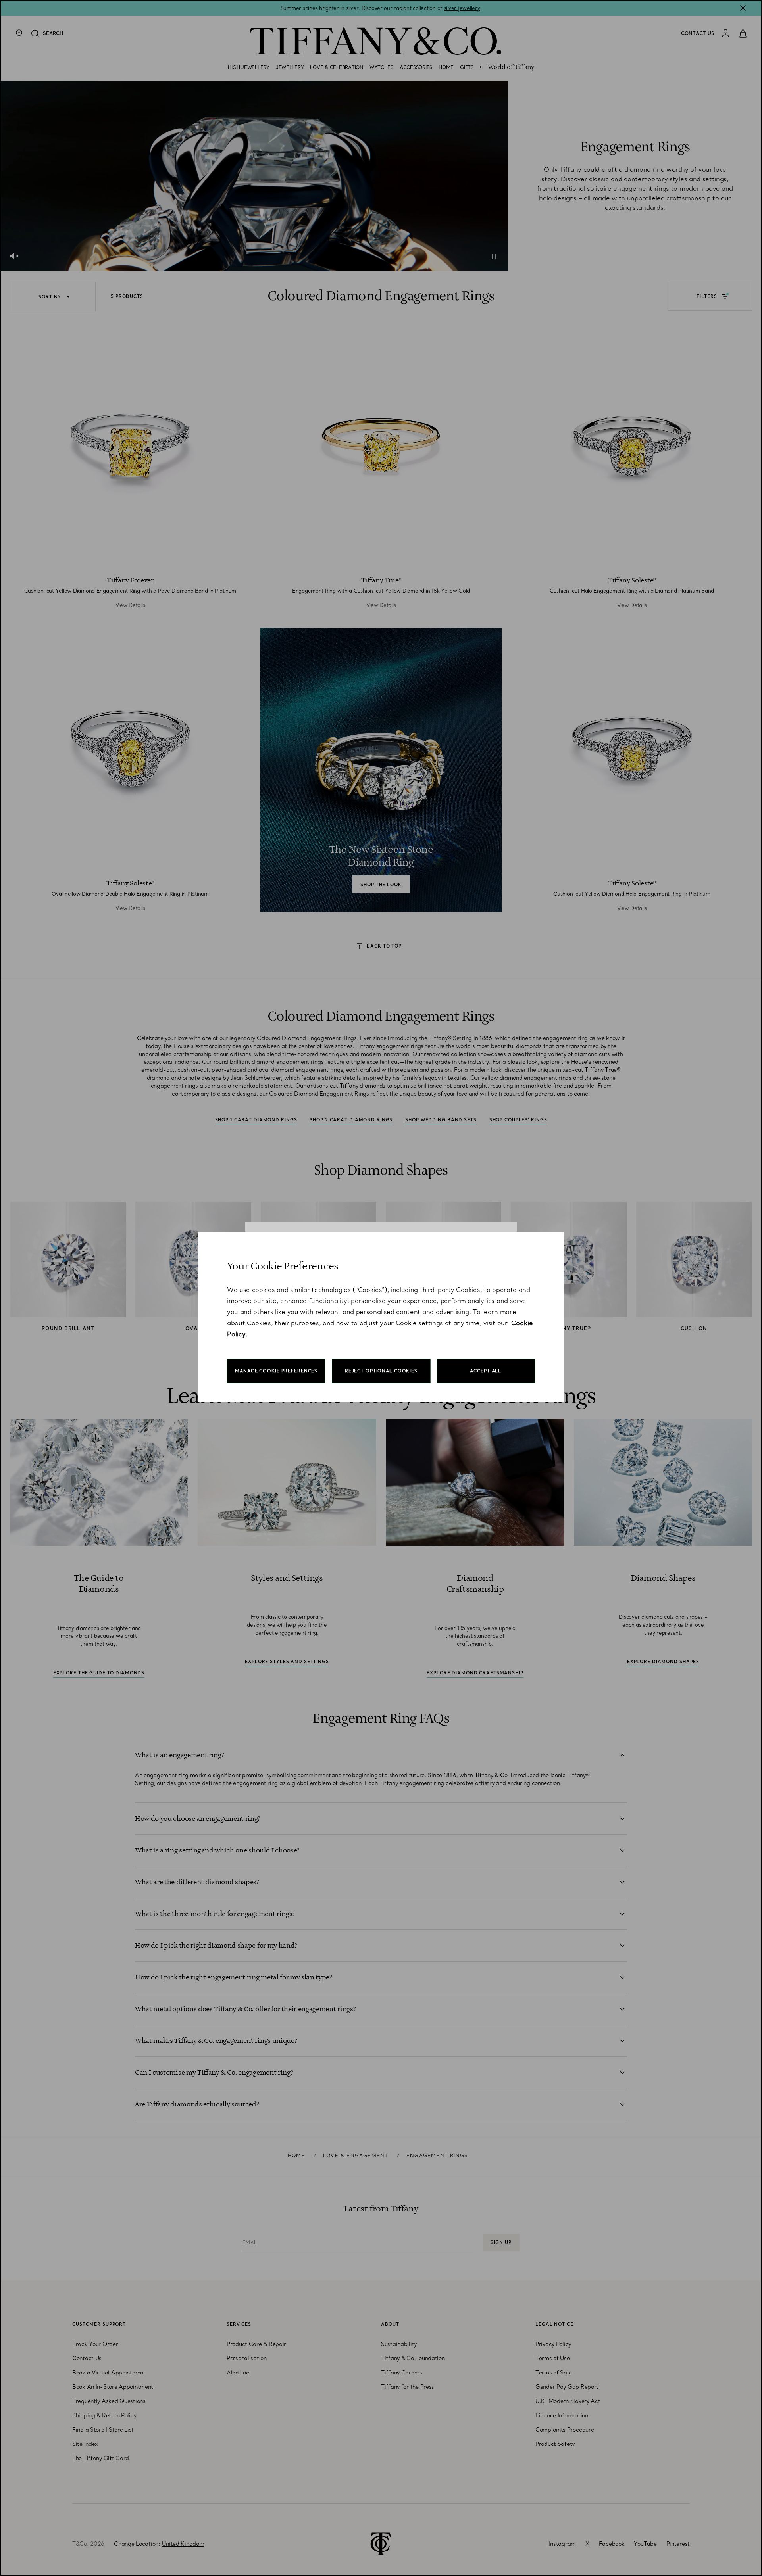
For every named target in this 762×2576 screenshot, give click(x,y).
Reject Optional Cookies (381, 1371)
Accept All (486, 1371)
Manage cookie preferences (276, 1371)
